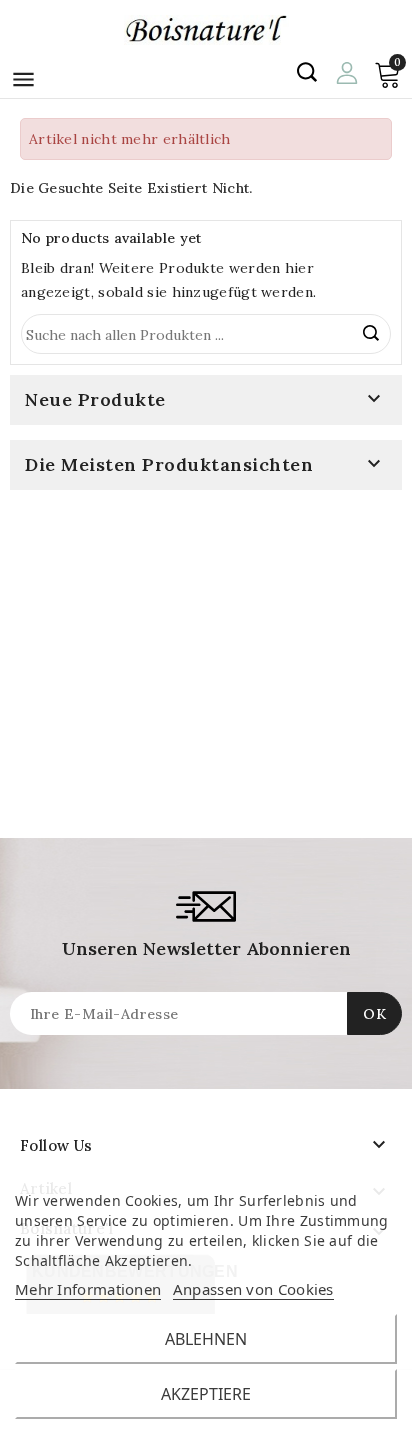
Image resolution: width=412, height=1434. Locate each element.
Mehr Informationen (88, 1289)
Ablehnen (206, 1339)
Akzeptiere (206, 1394)
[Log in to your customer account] (346, 71)
